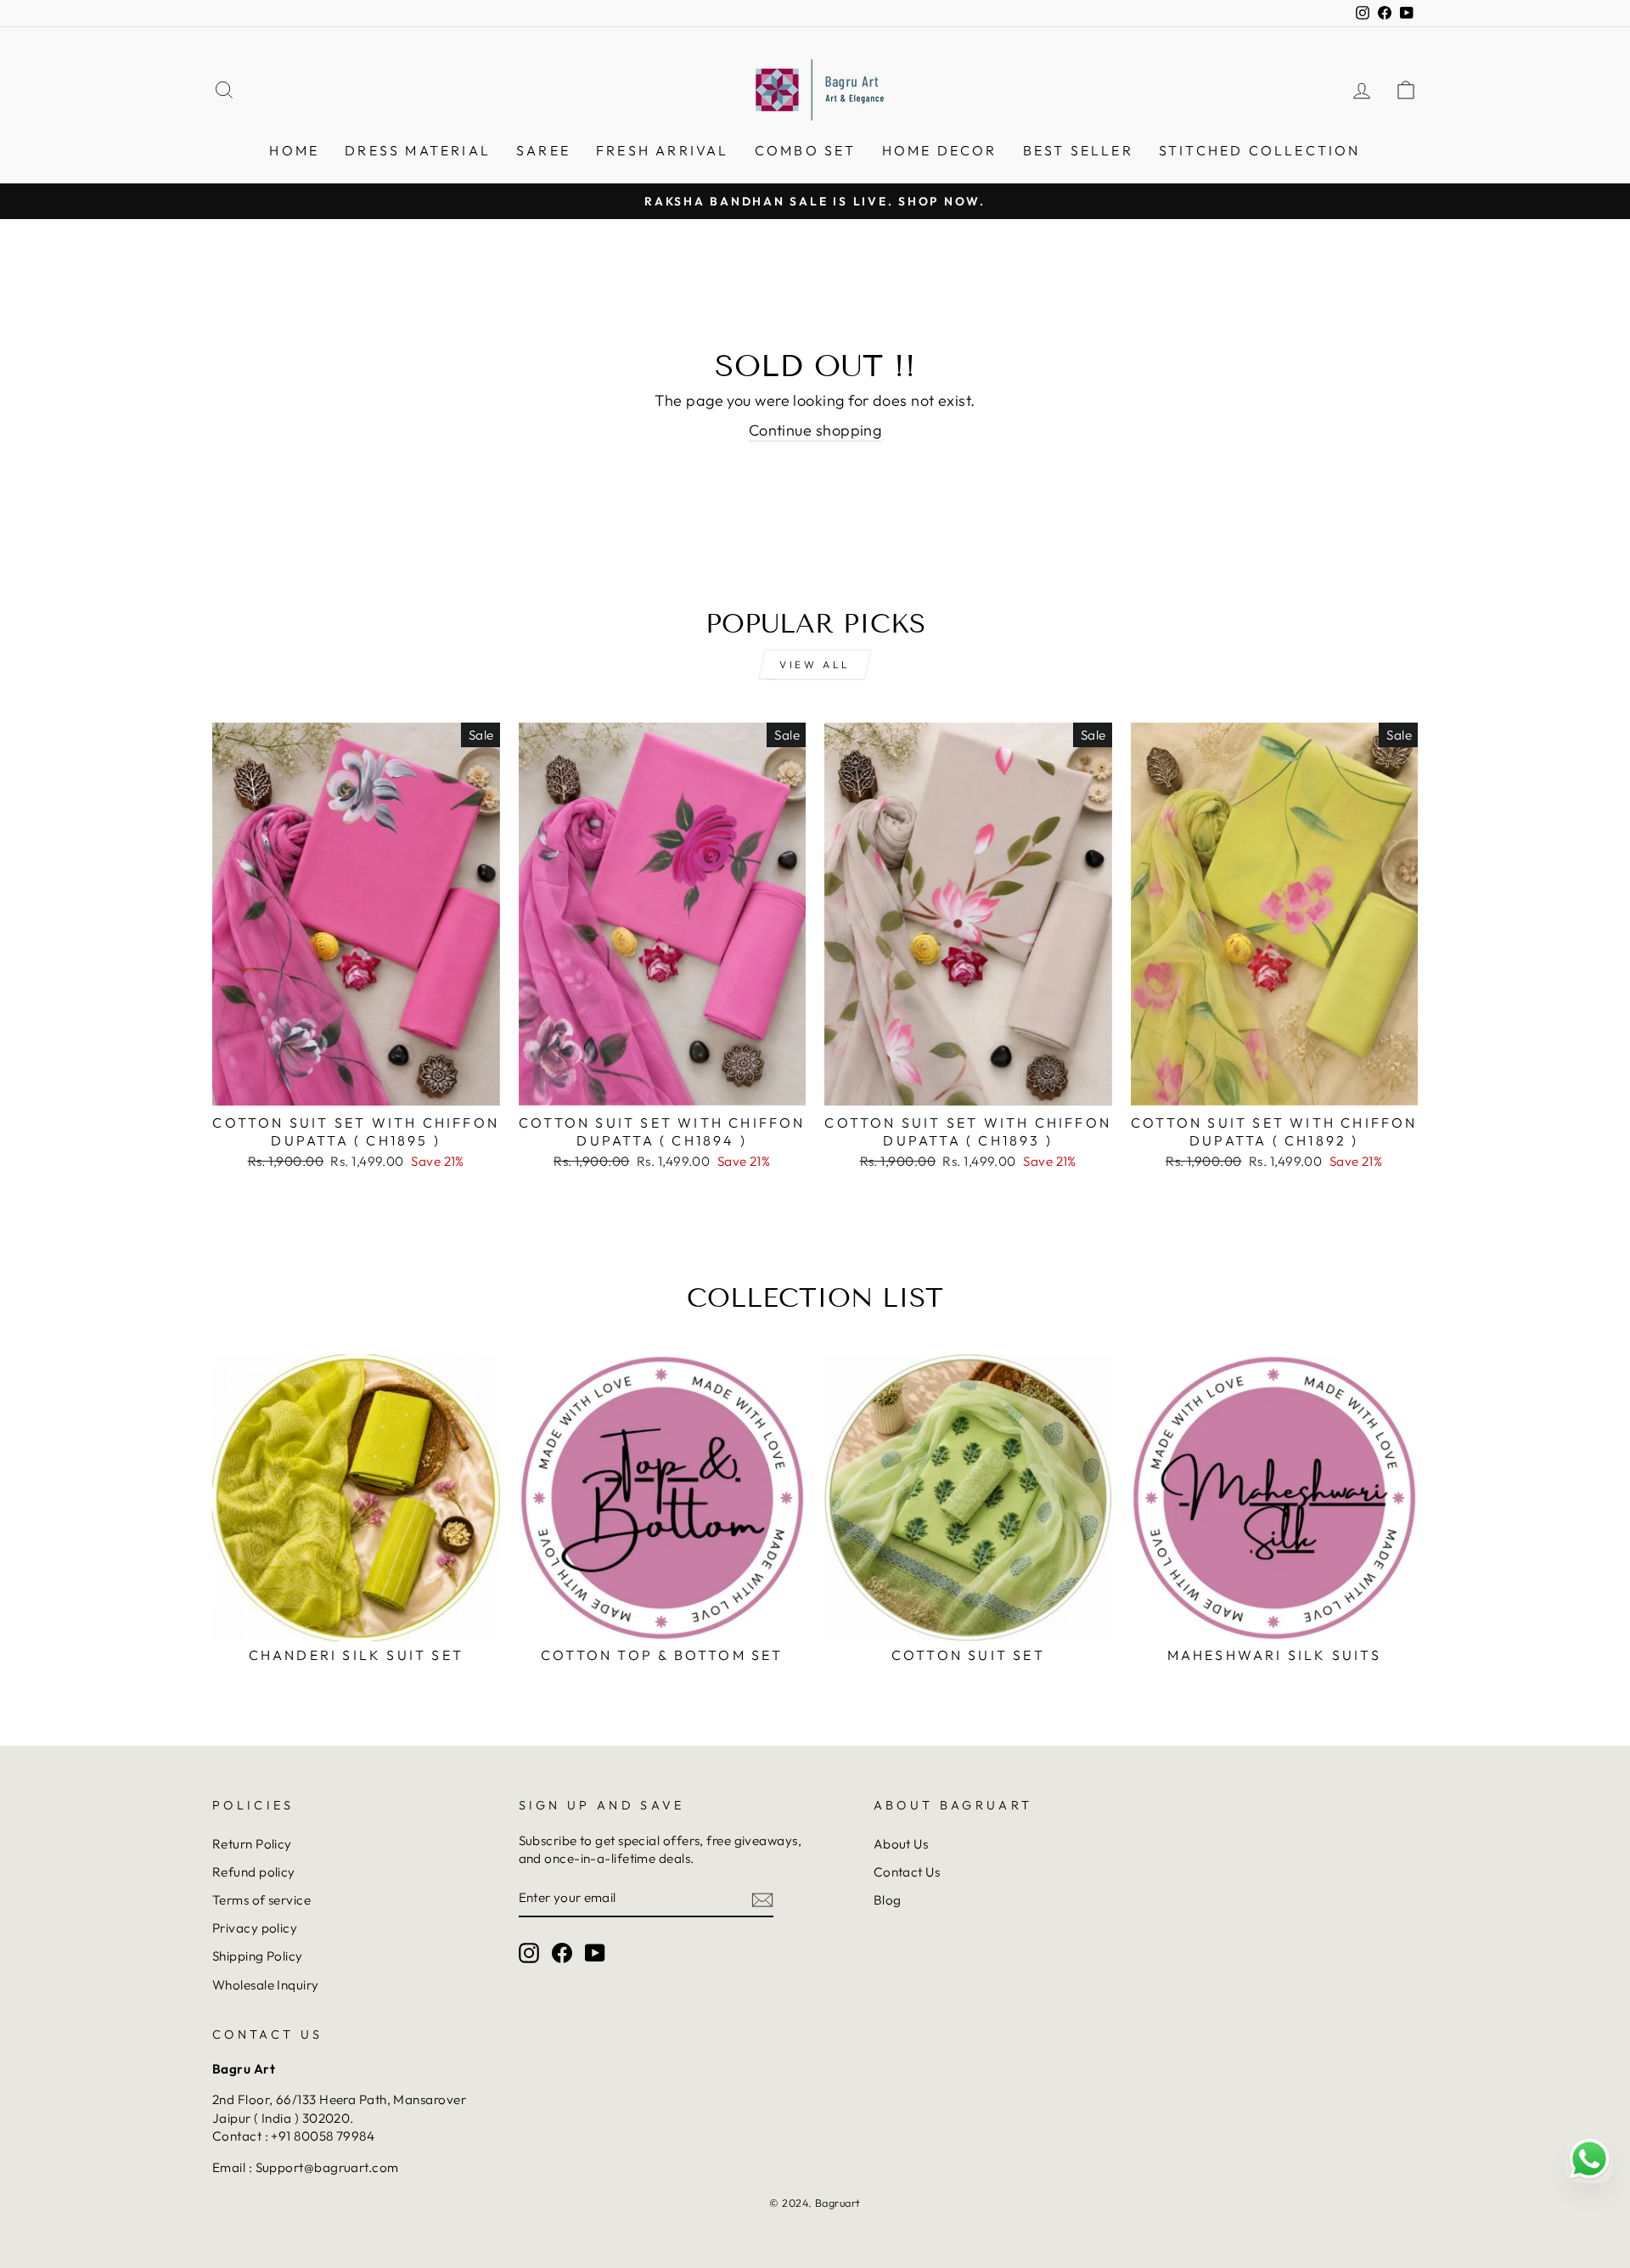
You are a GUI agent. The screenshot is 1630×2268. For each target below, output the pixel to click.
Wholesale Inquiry (266, 1985)
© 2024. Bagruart (815, 2203)
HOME (294, 150)
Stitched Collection (1260, 150)
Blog (888, 1900)
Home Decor (940, 150)
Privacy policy (255, 1928)
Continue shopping (815, 430)
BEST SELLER (1078, 150)
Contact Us (907, 1872)
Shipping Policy (258, 1956)
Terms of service (261, 1900)
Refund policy (254, 1872)
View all (815, 664)
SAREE (543, 150)
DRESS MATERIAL (418, 150)
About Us (901, 1844)
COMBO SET (806, 150)
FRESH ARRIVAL (663, 150)
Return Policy (252, 1844)
